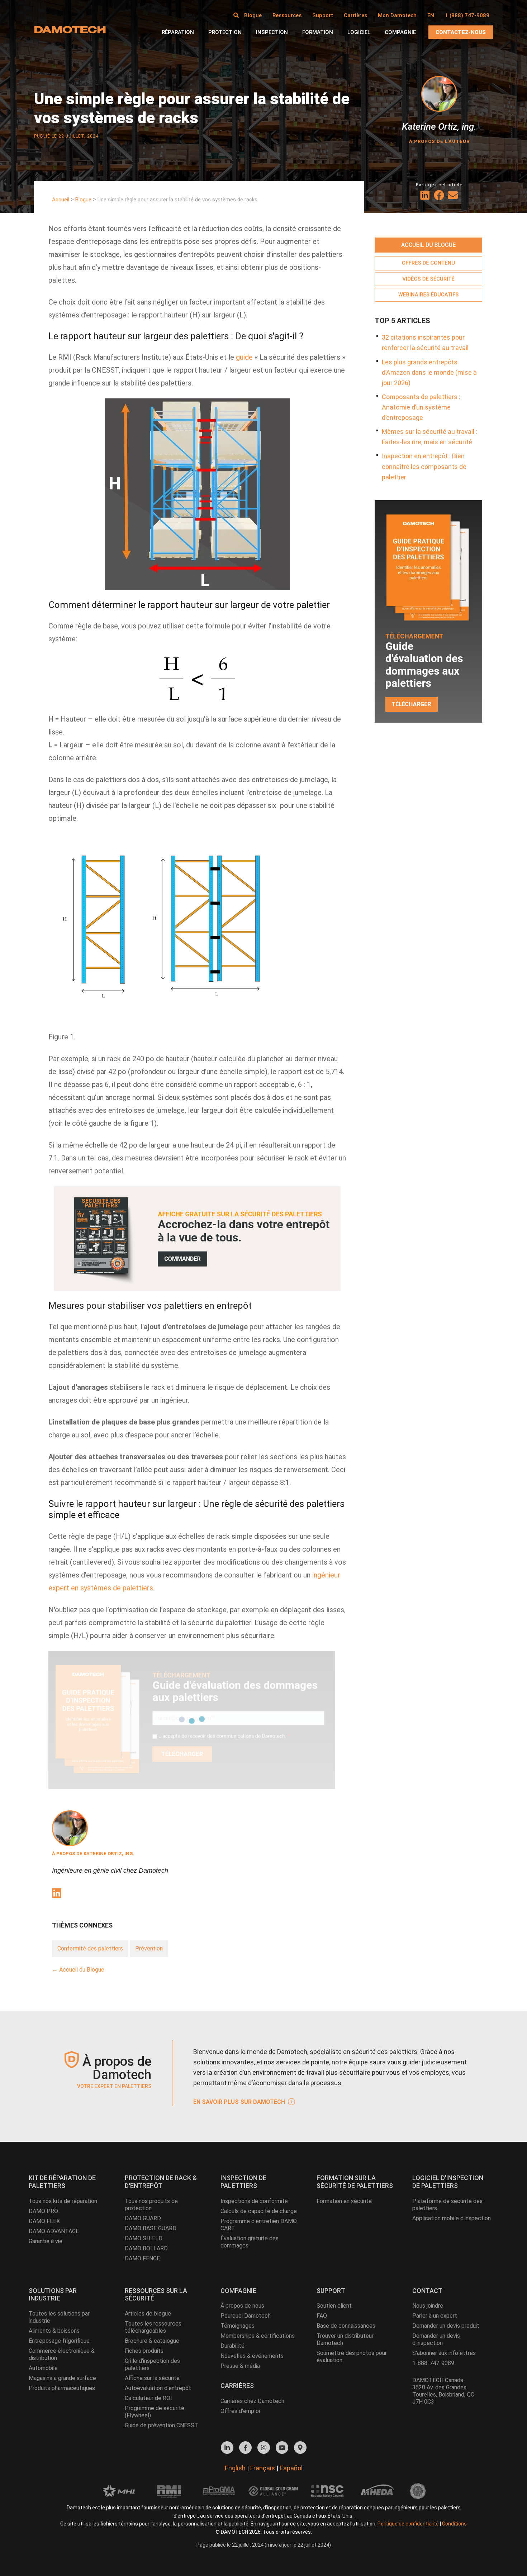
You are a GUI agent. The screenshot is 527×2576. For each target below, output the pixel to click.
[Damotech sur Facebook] (245, 2448)
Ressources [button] (287, 15)
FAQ (322, 2316)
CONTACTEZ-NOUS (461, 32)
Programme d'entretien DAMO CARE (259, 2225)
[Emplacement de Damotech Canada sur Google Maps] (300, 2448)
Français (263, 2468)
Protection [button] (225, 32)
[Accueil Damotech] (70, 29)
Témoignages (238, 2326)
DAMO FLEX (44, 2221)
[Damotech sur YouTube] (282, 2448)
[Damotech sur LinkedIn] (227, 2448)
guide (244, 357)
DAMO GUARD (143, 2218)
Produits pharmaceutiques (62, 2388)
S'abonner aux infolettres (444, 2353)
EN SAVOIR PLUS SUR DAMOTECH (240, 2102)
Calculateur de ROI (148, 2398)
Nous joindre (428, 2306)
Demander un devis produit (446, 2326)
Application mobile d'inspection (452, 2218)
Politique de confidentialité (408, 2524)
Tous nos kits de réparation (63, 2201)
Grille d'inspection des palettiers (152, 2364)
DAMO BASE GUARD (151, 2228)
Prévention (149, 1948)
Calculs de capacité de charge (259, 2211)
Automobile (43, 2368)
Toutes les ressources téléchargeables (153, 2327)
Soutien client (334, 2306)
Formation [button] (318, 32)
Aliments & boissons (54, 2331)
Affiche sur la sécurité (152, 2378)
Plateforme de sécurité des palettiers (447, 2205)
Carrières (355, 15)
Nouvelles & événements (252, 2356)
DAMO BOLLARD (146, 2248)
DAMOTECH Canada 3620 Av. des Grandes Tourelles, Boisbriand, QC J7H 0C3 (443, 2391)
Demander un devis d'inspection (436, 2339)
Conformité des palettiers (90, 1948)
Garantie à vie (46, 2241)
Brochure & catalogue (152, 2341)
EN (431, 15)
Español (291, 2468)
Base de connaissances (346, 2326)
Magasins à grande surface (62, 2378)
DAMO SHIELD (144, 2238)
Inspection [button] (272, 32)
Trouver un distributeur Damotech (345, 2339)
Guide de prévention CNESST (162, 2425)
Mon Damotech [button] (397, 15)
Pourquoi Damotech (246, 2316)
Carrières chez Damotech (252, 2401)
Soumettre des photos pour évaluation (352, 2357)
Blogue (253, 15)
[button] (236, 15)
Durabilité (232, 2346)
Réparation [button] (178, 32)
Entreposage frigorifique (59, 2341)
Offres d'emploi (240, 2411)
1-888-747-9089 (433, 2363)
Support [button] (323, 15)
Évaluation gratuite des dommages (250, 2242)
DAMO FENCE (142, 2258)
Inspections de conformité (254, 2201)
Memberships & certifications (258, 2336)
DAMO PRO (43, 2211)
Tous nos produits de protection (151, 2205)
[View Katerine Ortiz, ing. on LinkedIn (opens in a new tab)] (56, 1894)
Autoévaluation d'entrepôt (158, 2388)
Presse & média (240, 2366)
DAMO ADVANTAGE (54, 2231)
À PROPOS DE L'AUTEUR (439, 141)
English (235, 2468)
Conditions (454, 2524)
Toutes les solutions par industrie (59, 2317)
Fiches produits (144, 2351)
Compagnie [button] (400, 32)
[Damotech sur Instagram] (264, 2448)
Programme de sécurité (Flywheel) (155, 2412)
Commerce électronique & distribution (62, 2354)
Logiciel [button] (359, 32)
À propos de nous (242, 2306)
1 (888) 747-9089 (467, 15)
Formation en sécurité (344, 2201)
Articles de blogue (148, 2314)
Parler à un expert (435, 2316)
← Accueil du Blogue (78, 1970)
